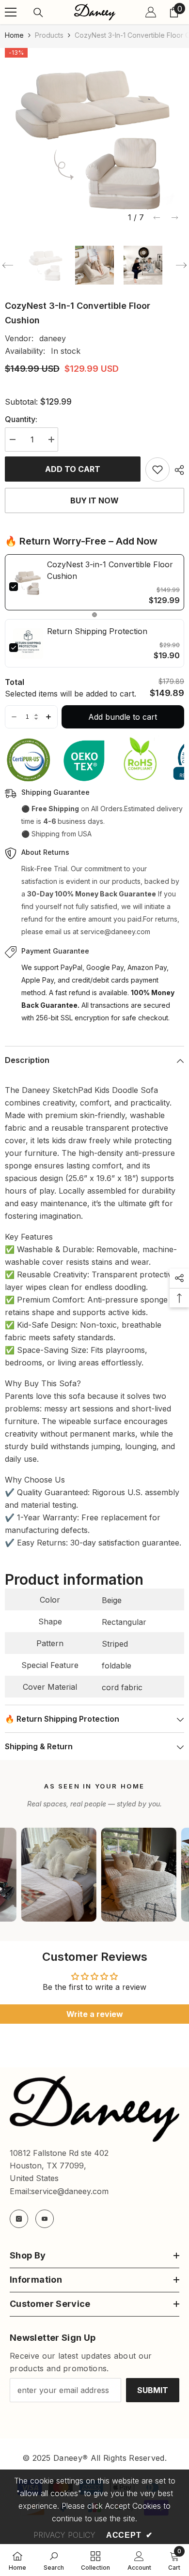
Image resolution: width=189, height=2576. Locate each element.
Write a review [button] (95, 2014)
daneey (53, 338)
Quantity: (21, 419)
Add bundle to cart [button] (123, 717)
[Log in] (151, 12)
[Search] (38, 13)
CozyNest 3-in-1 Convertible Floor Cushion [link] (110, 570)
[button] (157, 218)
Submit (153, 2390)
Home (14, 35)
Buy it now (94, 500)
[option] (94, 137)
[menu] (11, 12)
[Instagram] (19, 2219)
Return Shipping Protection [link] (97, 631)
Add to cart (73, 469)
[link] (28, 582)
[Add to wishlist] (157, 470)
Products (49, 35)
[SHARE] (177, 470)
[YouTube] (45, 2219)
